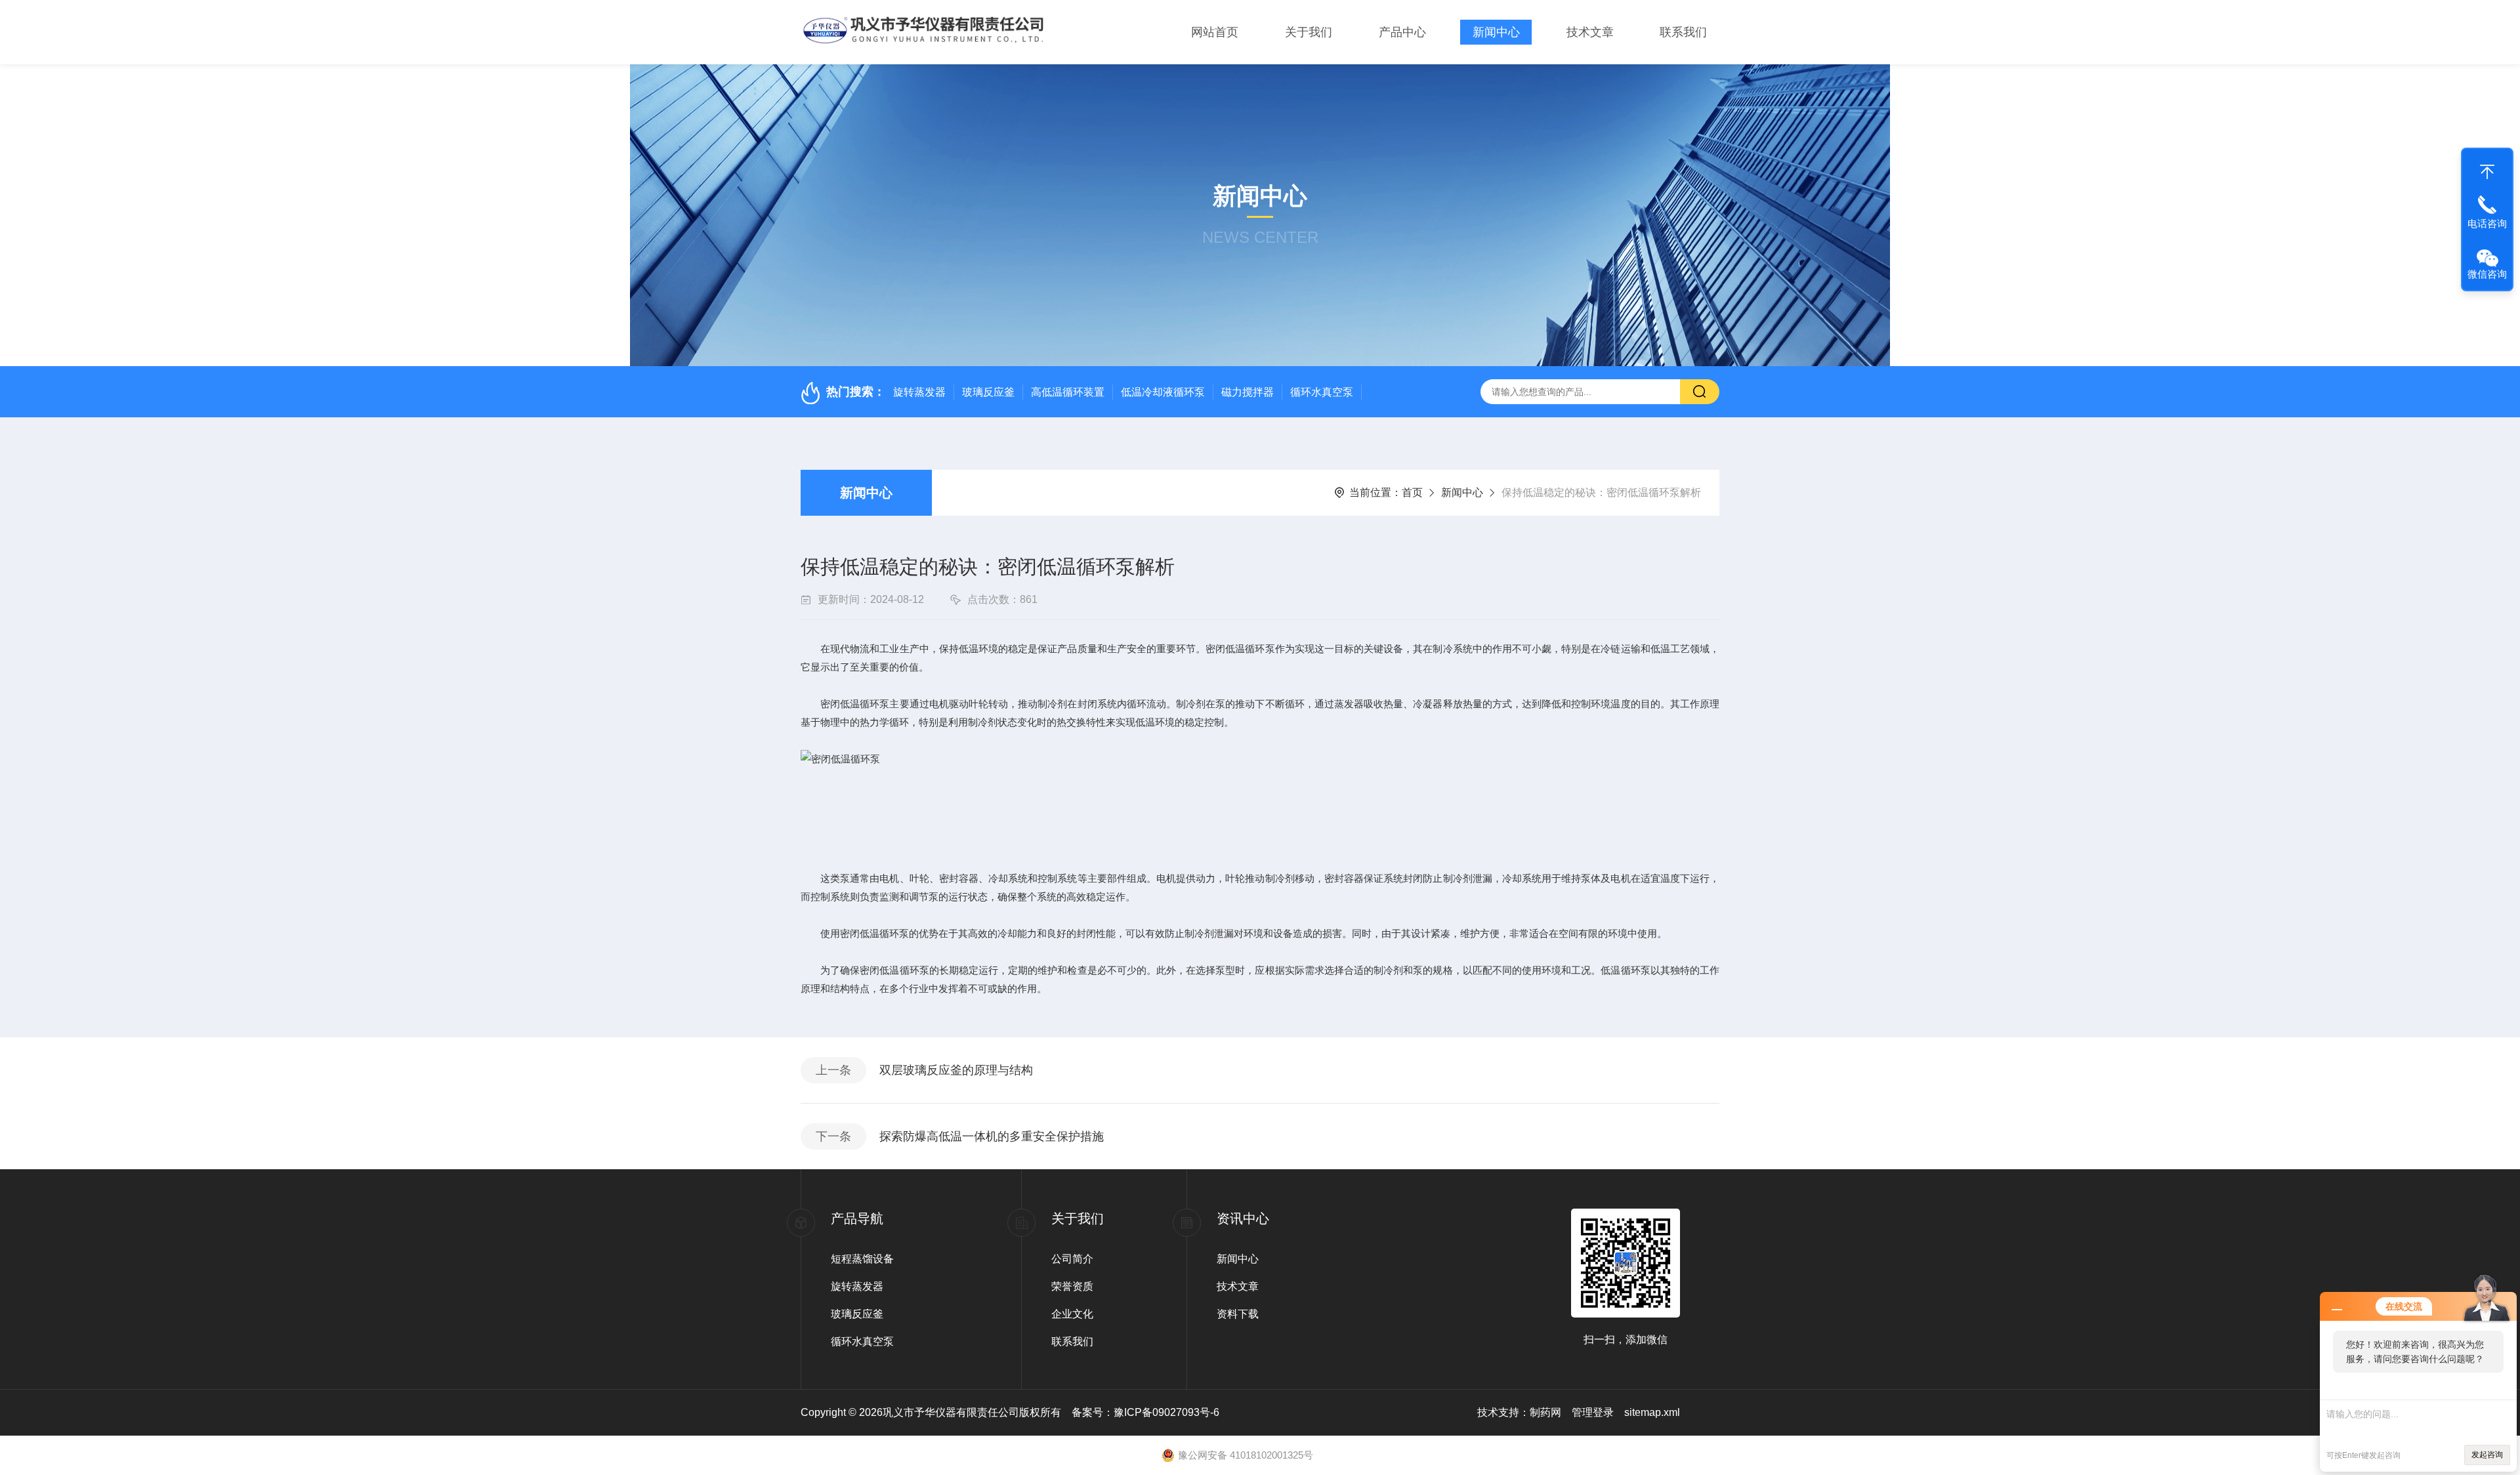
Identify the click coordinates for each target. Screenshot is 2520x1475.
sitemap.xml (1652, 1412)
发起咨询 (2487, 1455)
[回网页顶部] (2487, 169)
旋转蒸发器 (919, 392)
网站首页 (1215, 32)
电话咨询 (2487, 223)
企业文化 (1072, 1314)
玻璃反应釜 (988, 392)
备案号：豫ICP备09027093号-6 (1145, 1412)
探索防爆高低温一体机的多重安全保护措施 (992, 1136)
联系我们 (1683, 32)
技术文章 (1590, 32)
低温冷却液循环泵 (1163, 392)
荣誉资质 (1072, 1286)
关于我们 (1309, 32)
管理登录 (1593, 1412)
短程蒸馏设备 (862, 1259)
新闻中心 (1496, 32)
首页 (1412, 492)
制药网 (1545, 1412)
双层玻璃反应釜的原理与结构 (956, 1070)
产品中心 (1402, 32)
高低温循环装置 (1068, 392)
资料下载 (1238, 1314)
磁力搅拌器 (1248, 392)
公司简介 (1072, 1259)
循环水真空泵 (1322, 392)
